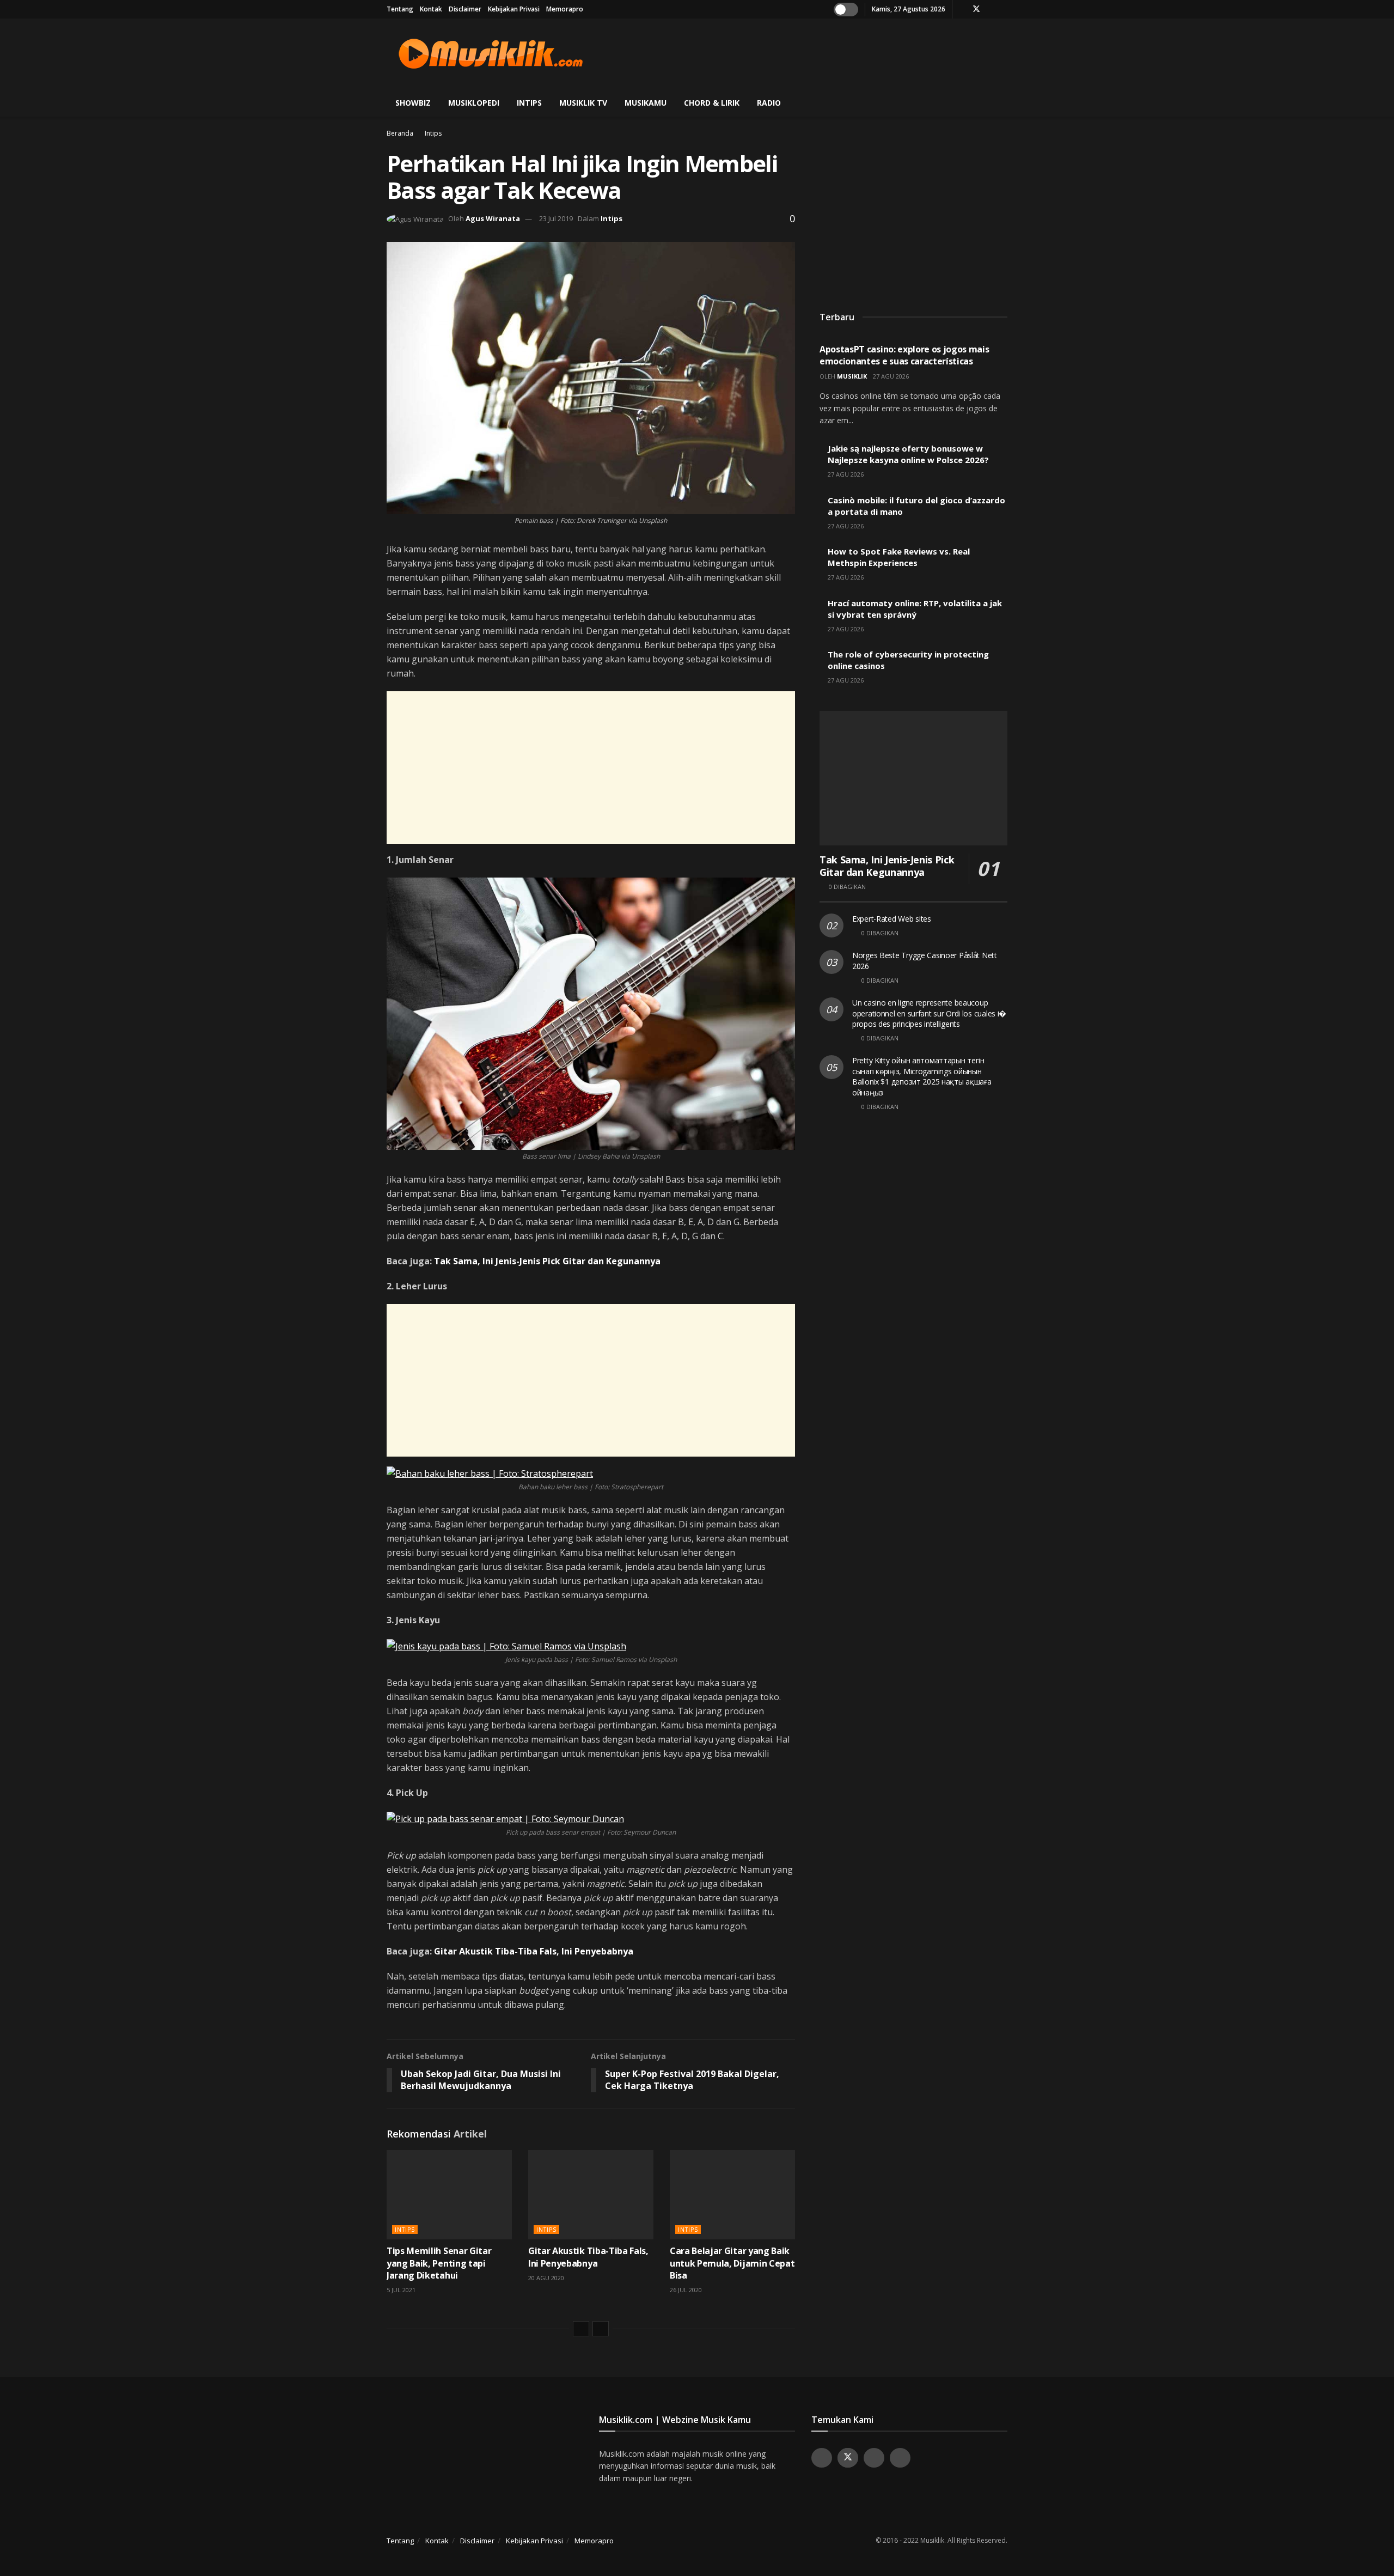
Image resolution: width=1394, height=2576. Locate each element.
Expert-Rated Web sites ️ (893, 919)
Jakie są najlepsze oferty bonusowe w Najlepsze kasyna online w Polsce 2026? (908, 454)
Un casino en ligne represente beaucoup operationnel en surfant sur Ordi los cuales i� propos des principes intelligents (929, 1013)
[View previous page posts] (581, 2329)
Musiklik (852, 376)
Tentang (400, 9)
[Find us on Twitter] (976, 9)
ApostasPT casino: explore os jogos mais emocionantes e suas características (904, 355)
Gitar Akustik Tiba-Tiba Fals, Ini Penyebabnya (534, 1951)
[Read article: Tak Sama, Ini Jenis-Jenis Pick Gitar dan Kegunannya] (913, 778)
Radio (769, 103)
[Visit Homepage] (491, 54)
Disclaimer (465, 9)
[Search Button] (1003, 103)
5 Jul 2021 (401, 2290)
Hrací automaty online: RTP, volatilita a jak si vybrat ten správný (915, 609)
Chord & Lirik (712, 103)
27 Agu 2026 (891, 376)
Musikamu (646, 103)
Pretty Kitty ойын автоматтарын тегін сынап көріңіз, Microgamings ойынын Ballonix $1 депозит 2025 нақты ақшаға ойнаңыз (922, 1076)
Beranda (400, 133)
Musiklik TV (583, 103)
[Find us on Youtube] (1004, 9)
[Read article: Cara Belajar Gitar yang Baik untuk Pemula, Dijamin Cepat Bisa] (732, 2195)
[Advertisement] (809, 52)
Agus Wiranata (493, 218)
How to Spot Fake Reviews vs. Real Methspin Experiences (899, 557)
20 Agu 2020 (546, 2278)
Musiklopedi (474, 103)
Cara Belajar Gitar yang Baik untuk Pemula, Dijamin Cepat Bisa (732, 2263)
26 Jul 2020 (686, 2290)
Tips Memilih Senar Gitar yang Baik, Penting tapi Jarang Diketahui (439, 2263)
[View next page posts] (601, 2329)
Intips (529, 103)
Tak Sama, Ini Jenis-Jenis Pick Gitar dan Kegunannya (547, 1261)
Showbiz (413, 103)
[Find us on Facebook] (962, 9)
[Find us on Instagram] (991, 9)
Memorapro (565, 9)
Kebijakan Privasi (514, 9)
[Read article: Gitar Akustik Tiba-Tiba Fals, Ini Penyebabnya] (591, 2195)
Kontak (431, 9)
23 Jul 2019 (556, 218)
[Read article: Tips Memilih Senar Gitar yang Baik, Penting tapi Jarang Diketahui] (449, 2195)
